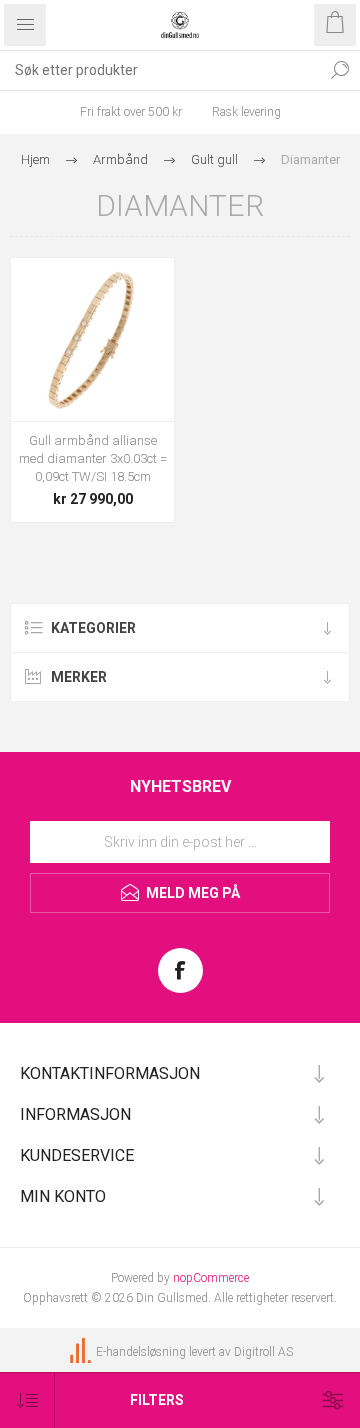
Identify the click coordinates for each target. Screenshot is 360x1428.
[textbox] (160, 70)
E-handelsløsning (141, 1352)
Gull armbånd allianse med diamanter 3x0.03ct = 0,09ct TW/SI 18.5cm (93, 458)
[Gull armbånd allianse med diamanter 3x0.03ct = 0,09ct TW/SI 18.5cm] (92, 339)
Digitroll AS (263, 1352)
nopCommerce (211, 1278)
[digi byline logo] (82, 1352)
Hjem (35, 159)
